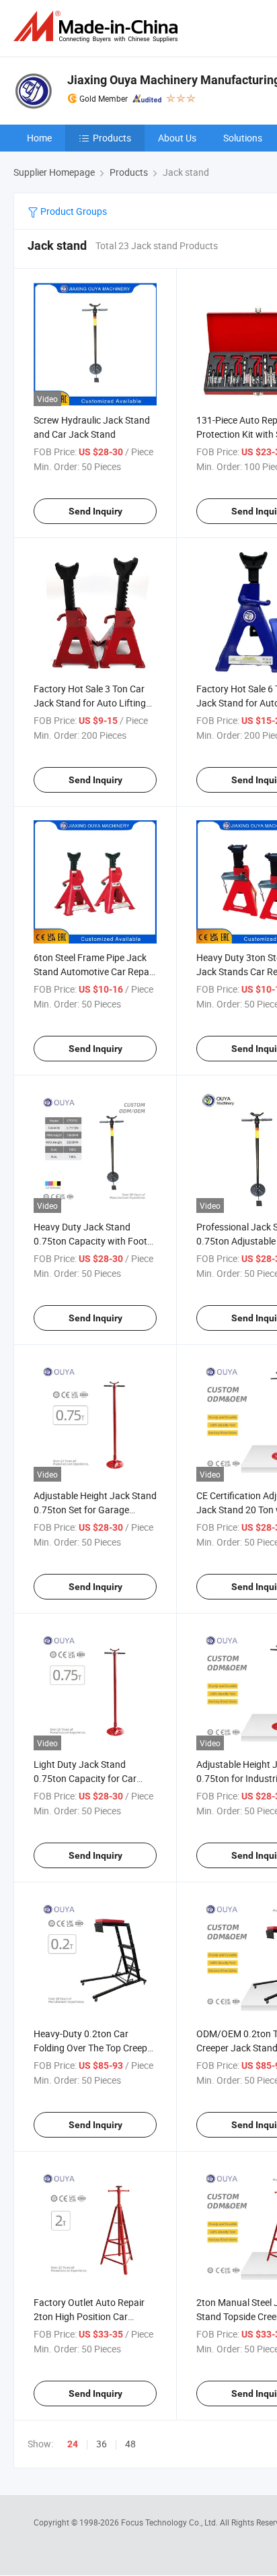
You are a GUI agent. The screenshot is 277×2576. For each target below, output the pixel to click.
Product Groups (73, 211)
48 (130, 2444)
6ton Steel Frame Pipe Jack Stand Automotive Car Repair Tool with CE (94, 971)
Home (39, 138)
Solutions (243, 138)
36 (102, 2444)
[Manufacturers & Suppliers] (98, 27)
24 (73, 2444)
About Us (177, 138)
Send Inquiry (95, 511)
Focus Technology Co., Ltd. (170, 2522)
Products (112, 138)
